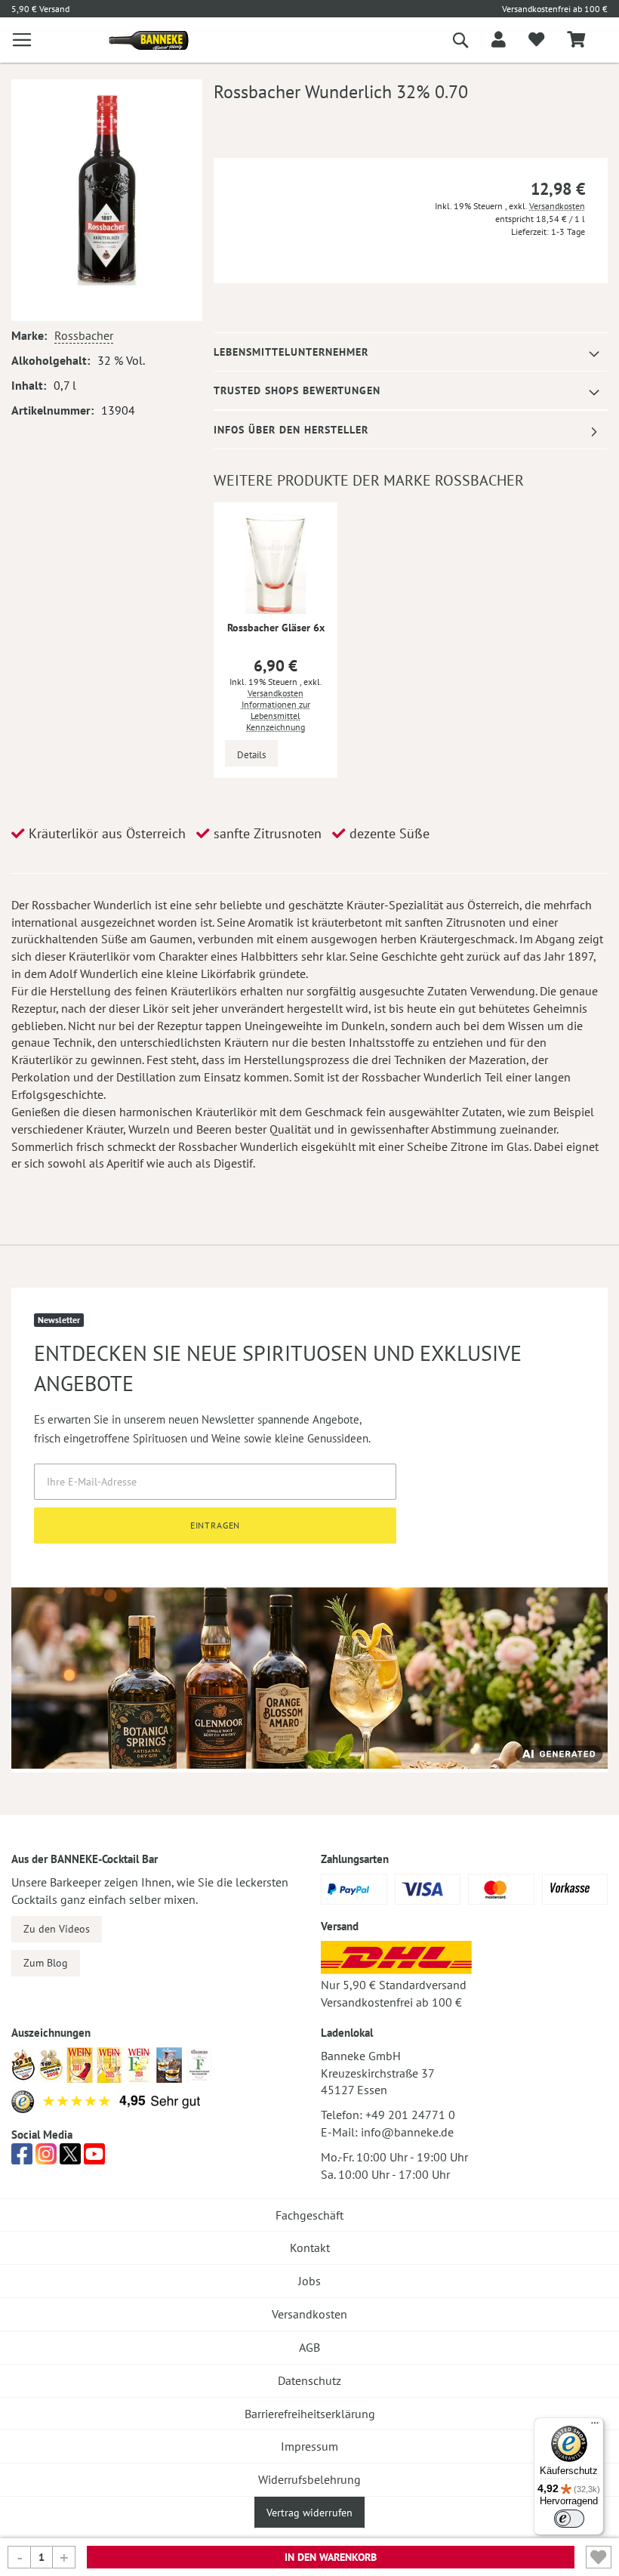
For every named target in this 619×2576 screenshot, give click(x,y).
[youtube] (94, 2158)
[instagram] (46, 2158)
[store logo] (143, 40)
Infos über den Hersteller (291, 430)
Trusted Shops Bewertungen (297, 390)
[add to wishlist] (536, 40)
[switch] (569, 2519)
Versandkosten (557, 206)
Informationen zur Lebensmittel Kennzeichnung (276, 716)
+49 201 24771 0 (410, 2115)
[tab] (411, 352)
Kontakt (310, 2247)
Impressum (309, 2446)
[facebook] (22, 2158)
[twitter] (70, 2158)
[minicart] (576, 40)
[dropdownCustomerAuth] (499, 40)
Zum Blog (46, 1963)
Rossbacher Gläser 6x (276, 628)
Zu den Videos (57, 1929)
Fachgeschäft (309, 2215)
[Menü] (595, 2426)
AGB (309, 2347)
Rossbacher (84, 335)
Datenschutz (309, 2380)
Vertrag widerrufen (309, 2513)
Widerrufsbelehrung (309, 2479)
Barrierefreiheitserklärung (310, 2414)
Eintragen (216, 1525)
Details (251, 755)
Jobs (309, 2281)
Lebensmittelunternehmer (291, 352)
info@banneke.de (407, 2132)
